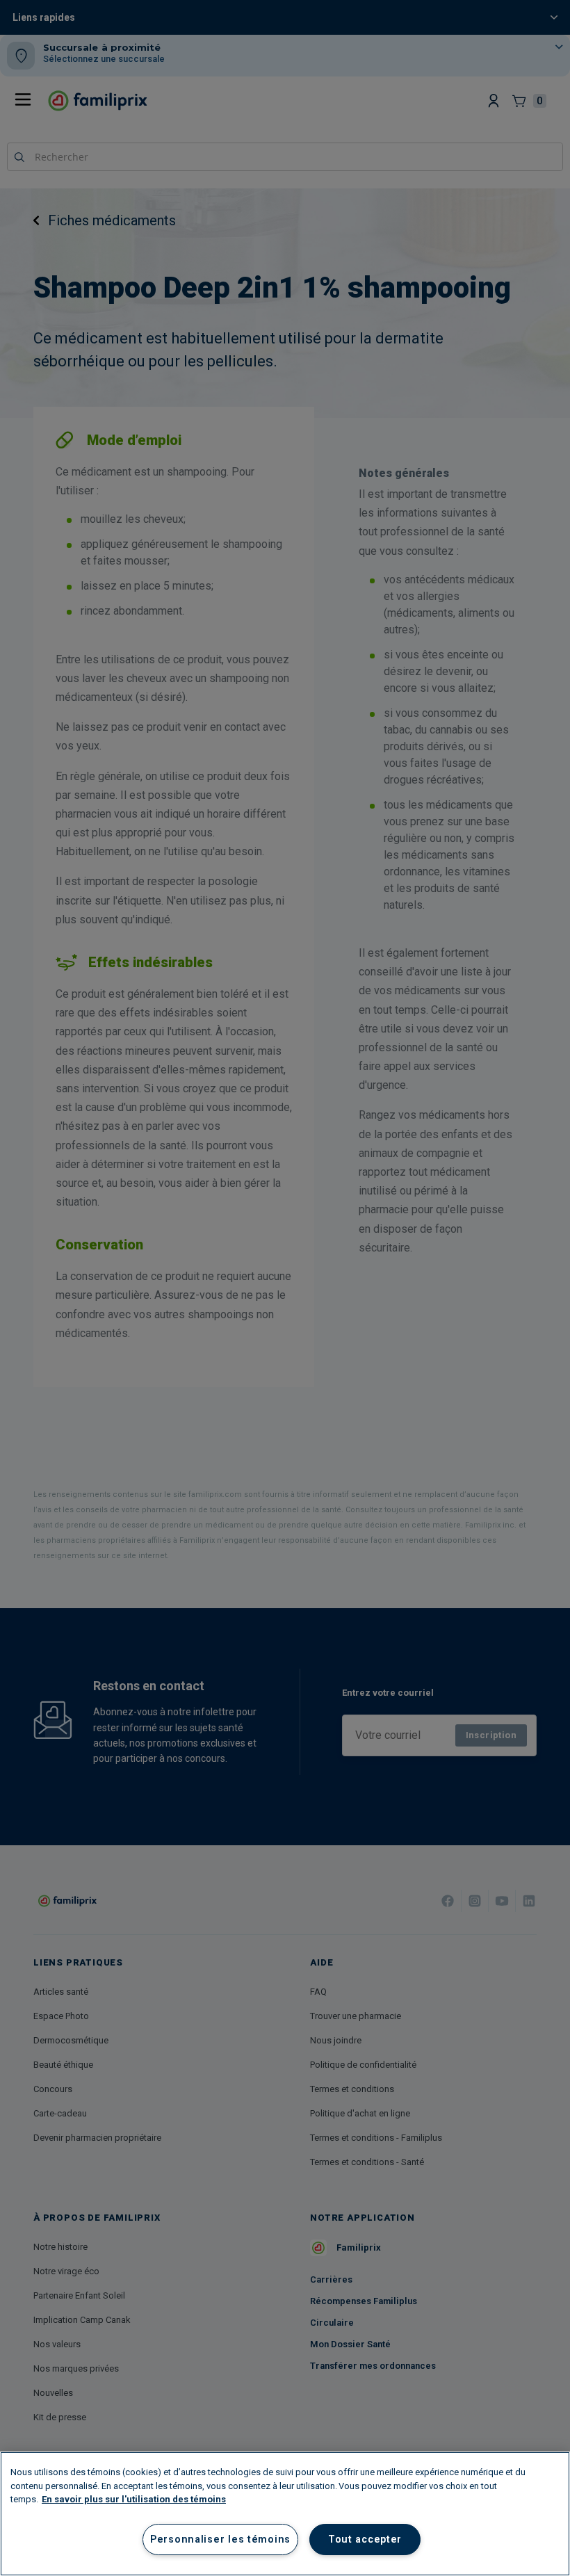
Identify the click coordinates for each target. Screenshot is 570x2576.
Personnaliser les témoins (220, 2539)
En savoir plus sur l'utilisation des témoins (134, 2499)
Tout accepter (365, 2539)
